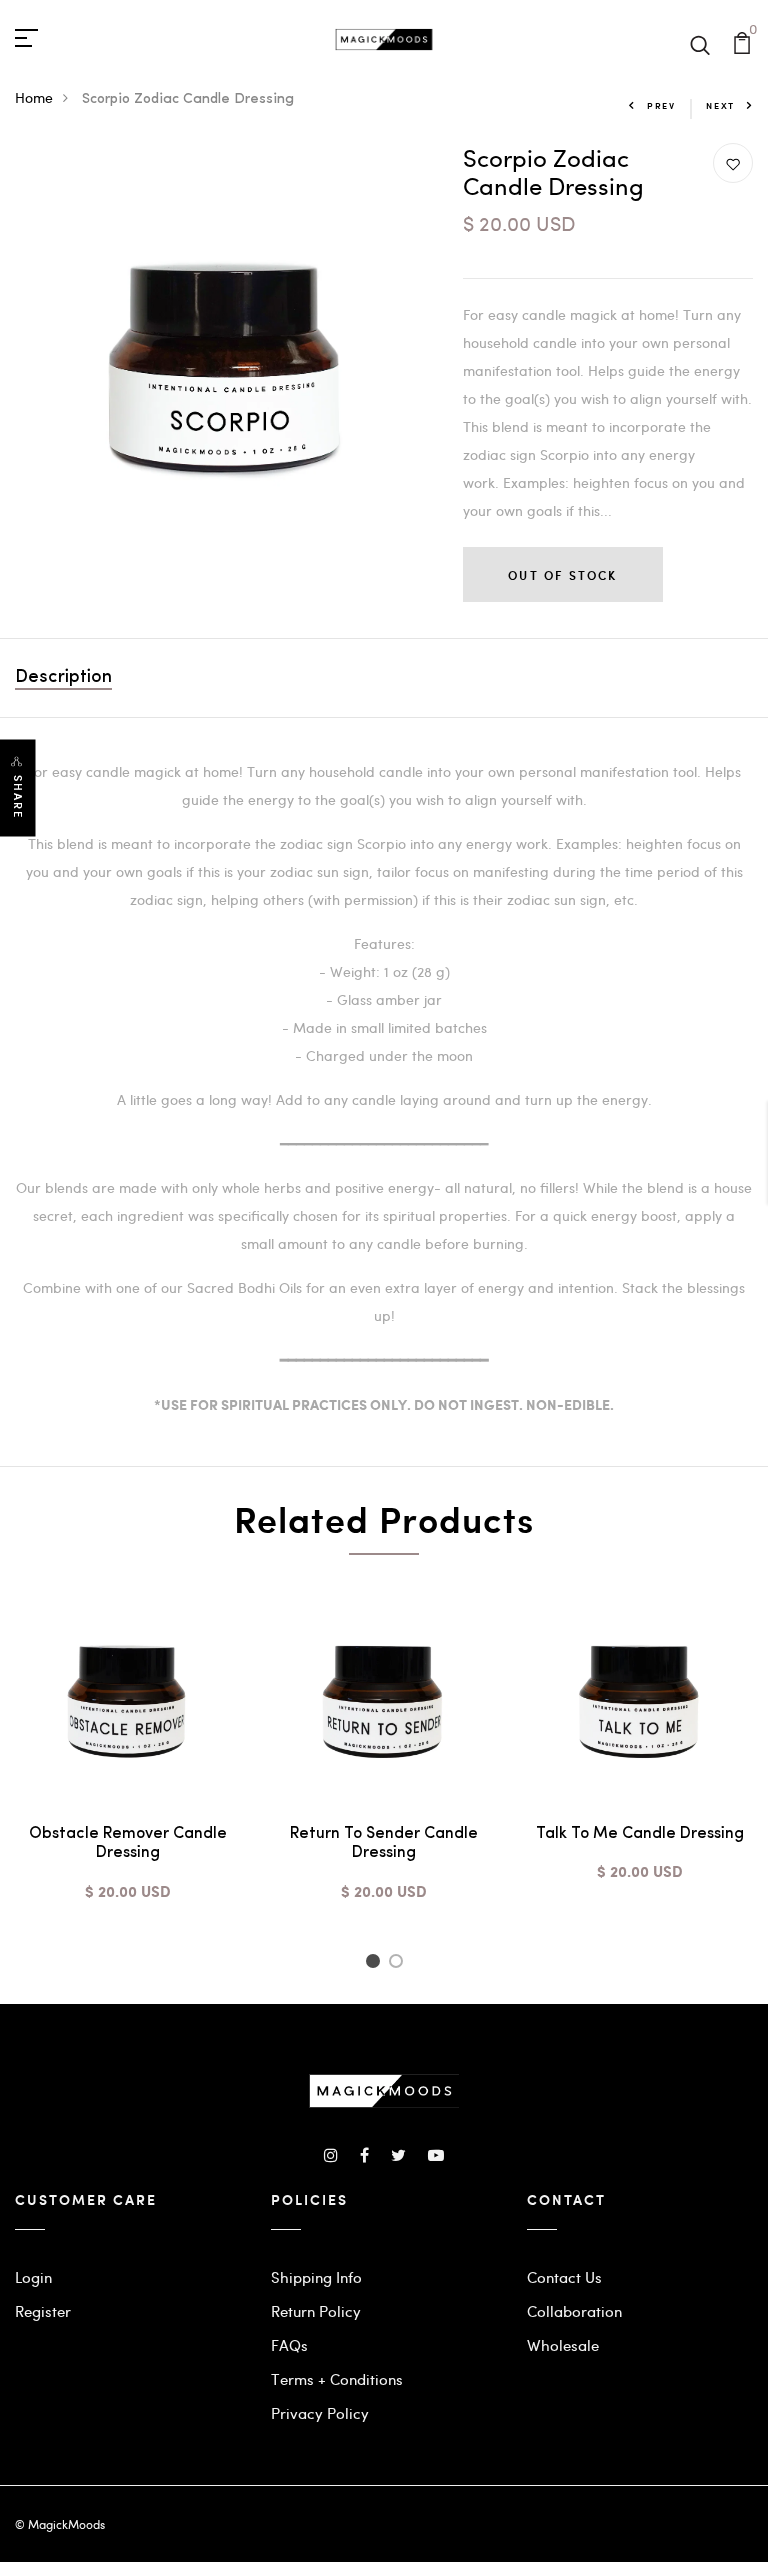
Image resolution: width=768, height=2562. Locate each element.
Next (720, 105)
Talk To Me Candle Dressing (640, 1834)
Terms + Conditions (337, 2379)
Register (43, 2311)
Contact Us (564, 2277)
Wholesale (563, 2345)
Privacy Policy (320, 2413)
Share (18, 796)
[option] (128, 1756)
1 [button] (375, 1964)
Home (34, 97)
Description (63, 678)
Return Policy (316, 2311)
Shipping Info (316, 2277)
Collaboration (574, 2311)
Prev (661, 105)
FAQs (289, 2345)
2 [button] (399, 1964)
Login (33, 2277)
